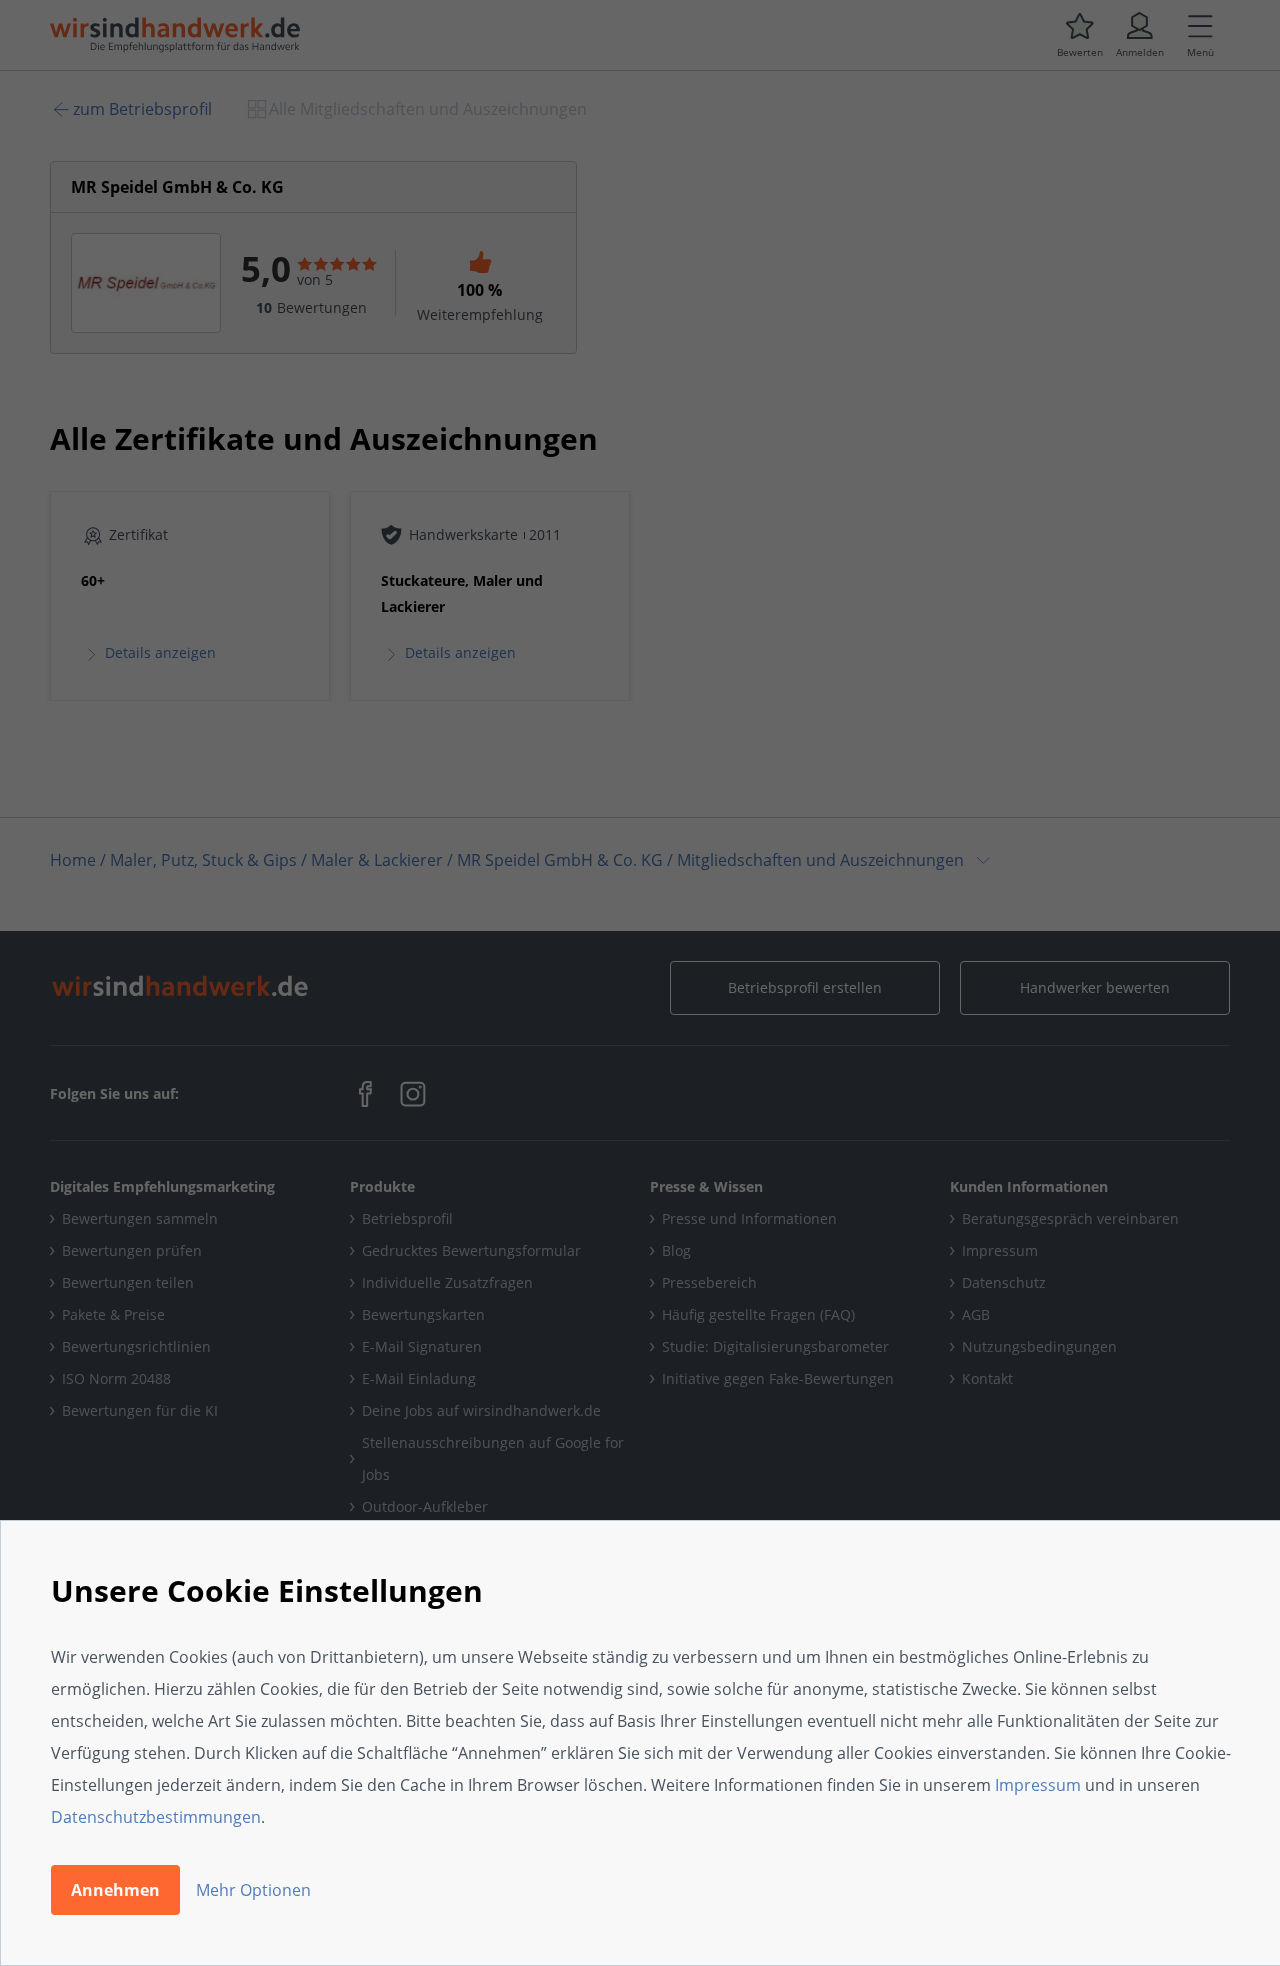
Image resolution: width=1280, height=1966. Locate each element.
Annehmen (115, 1890)
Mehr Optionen (253, 1890)
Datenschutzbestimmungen (156, 1817)
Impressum (1038, 1785)
